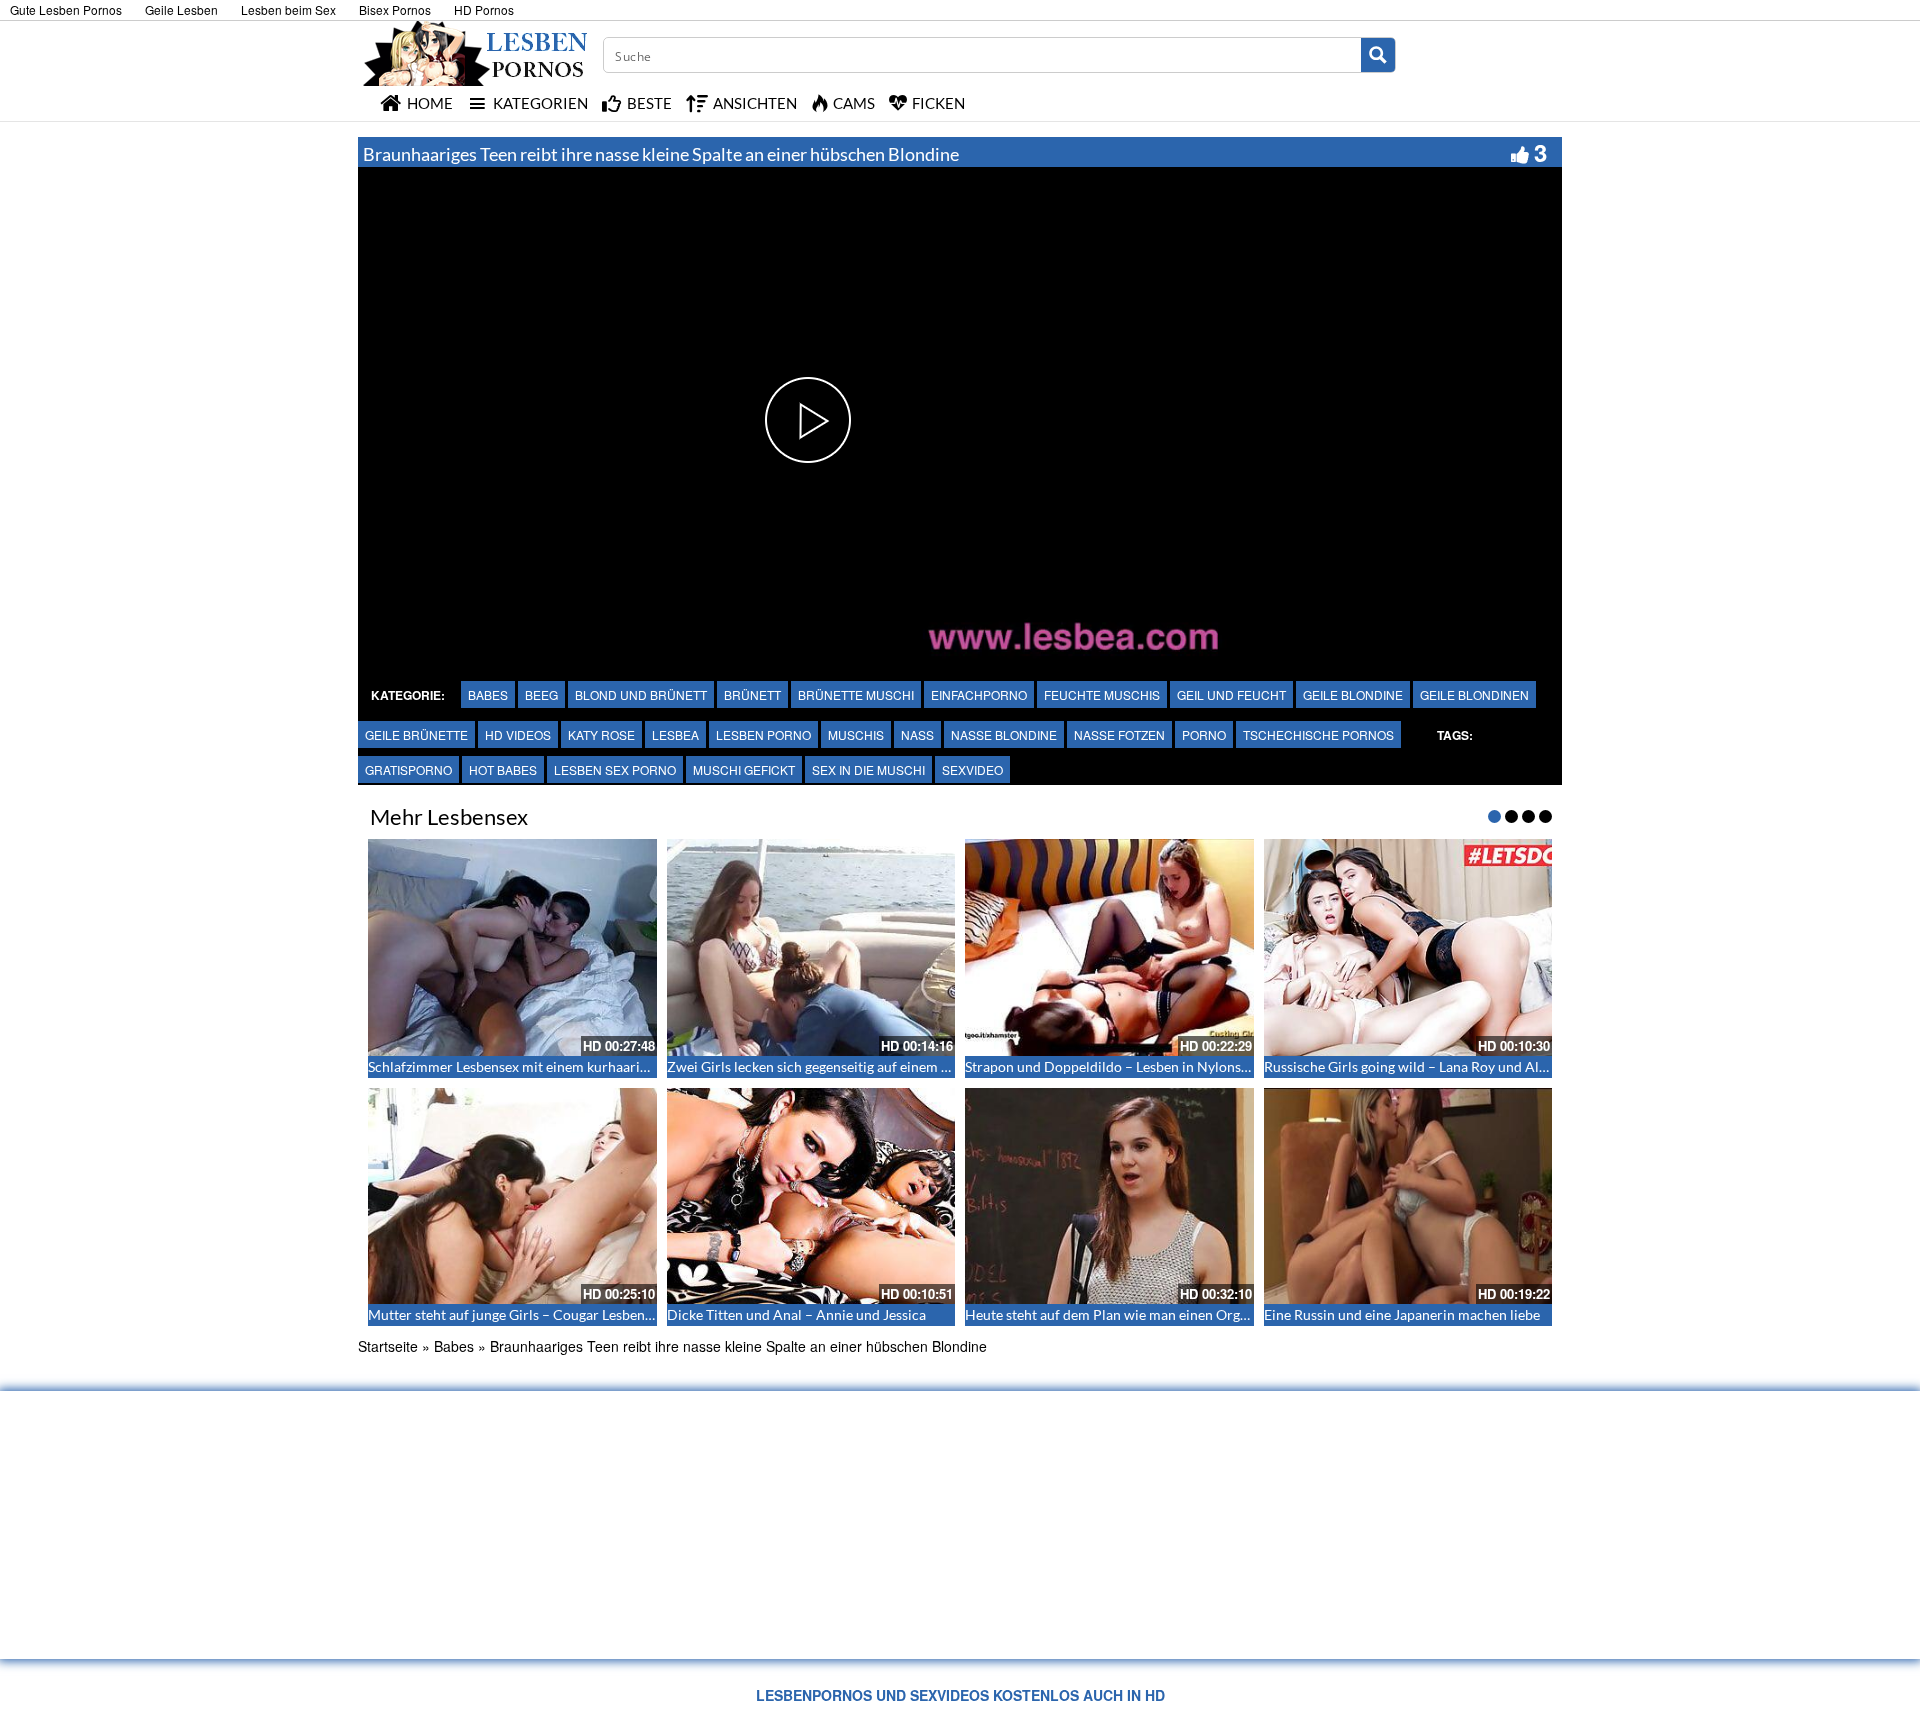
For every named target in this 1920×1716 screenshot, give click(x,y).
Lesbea (675, 734)
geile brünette (416, 734)
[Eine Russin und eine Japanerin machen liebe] (1408, 1196)
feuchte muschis (1102, 694)
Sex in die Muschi (868, 769)
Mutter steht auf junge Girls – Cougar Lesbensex (516, 1314)
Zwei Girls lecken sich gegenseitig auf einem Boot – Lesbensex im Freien (888, 1066)
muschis (856, 734)
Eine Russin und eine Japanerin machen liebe (1402, 1314)
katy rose (601, 734)
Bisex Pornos (395, 9)
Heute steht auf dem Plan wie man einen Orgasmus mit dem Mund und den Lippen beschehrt (1250, 1314)
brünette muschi (856, 694)
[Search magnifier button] (1378, 55)
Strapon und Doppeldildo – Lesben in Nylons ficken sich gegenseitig (1173, 1066)
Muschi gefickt (744, 769)
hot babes (503, 769)
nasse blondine (1004, 734)
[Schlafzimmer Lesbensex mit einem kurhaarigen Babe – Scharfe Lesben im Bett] (512, 947)
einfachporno (979, 694)
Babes (488, 694)
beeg (541, 694)
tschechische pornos (1318, 734)
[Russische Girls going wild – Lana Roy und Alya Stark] (1408, 947)
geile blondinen (1474, 694)
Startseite (388, 1346)
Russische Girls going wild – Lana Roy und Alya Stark (1426, 1066)
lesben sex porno (615, 769)
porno (1204, 734)
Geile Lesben (181, 9)
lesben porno (763, 734)
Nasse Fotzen (1119, 734)
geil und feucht (1231, 694)
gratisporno (408, 769)
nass (917, 734)
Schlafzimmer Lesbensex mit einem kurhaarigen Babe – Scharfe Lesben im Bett (609, 1066)
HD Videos (518, 734)
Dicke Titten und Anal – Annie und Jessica (796, 1314)
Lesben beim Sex (288, 9)
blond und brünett (641, 694)
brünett (752, 694)
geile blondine (1353, 694)
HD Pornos (484, 9)
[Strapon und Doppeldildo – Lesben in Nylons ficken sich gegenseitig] (1109, 947)
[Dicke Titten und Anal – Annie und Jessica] (811, 1196)
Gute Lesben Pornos (66, 9)
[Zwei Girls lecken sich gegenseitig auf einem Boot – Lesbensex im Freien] (811, 947)
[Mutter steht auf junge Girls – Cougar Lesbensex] (512, 1196)
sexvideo (972, 769)
